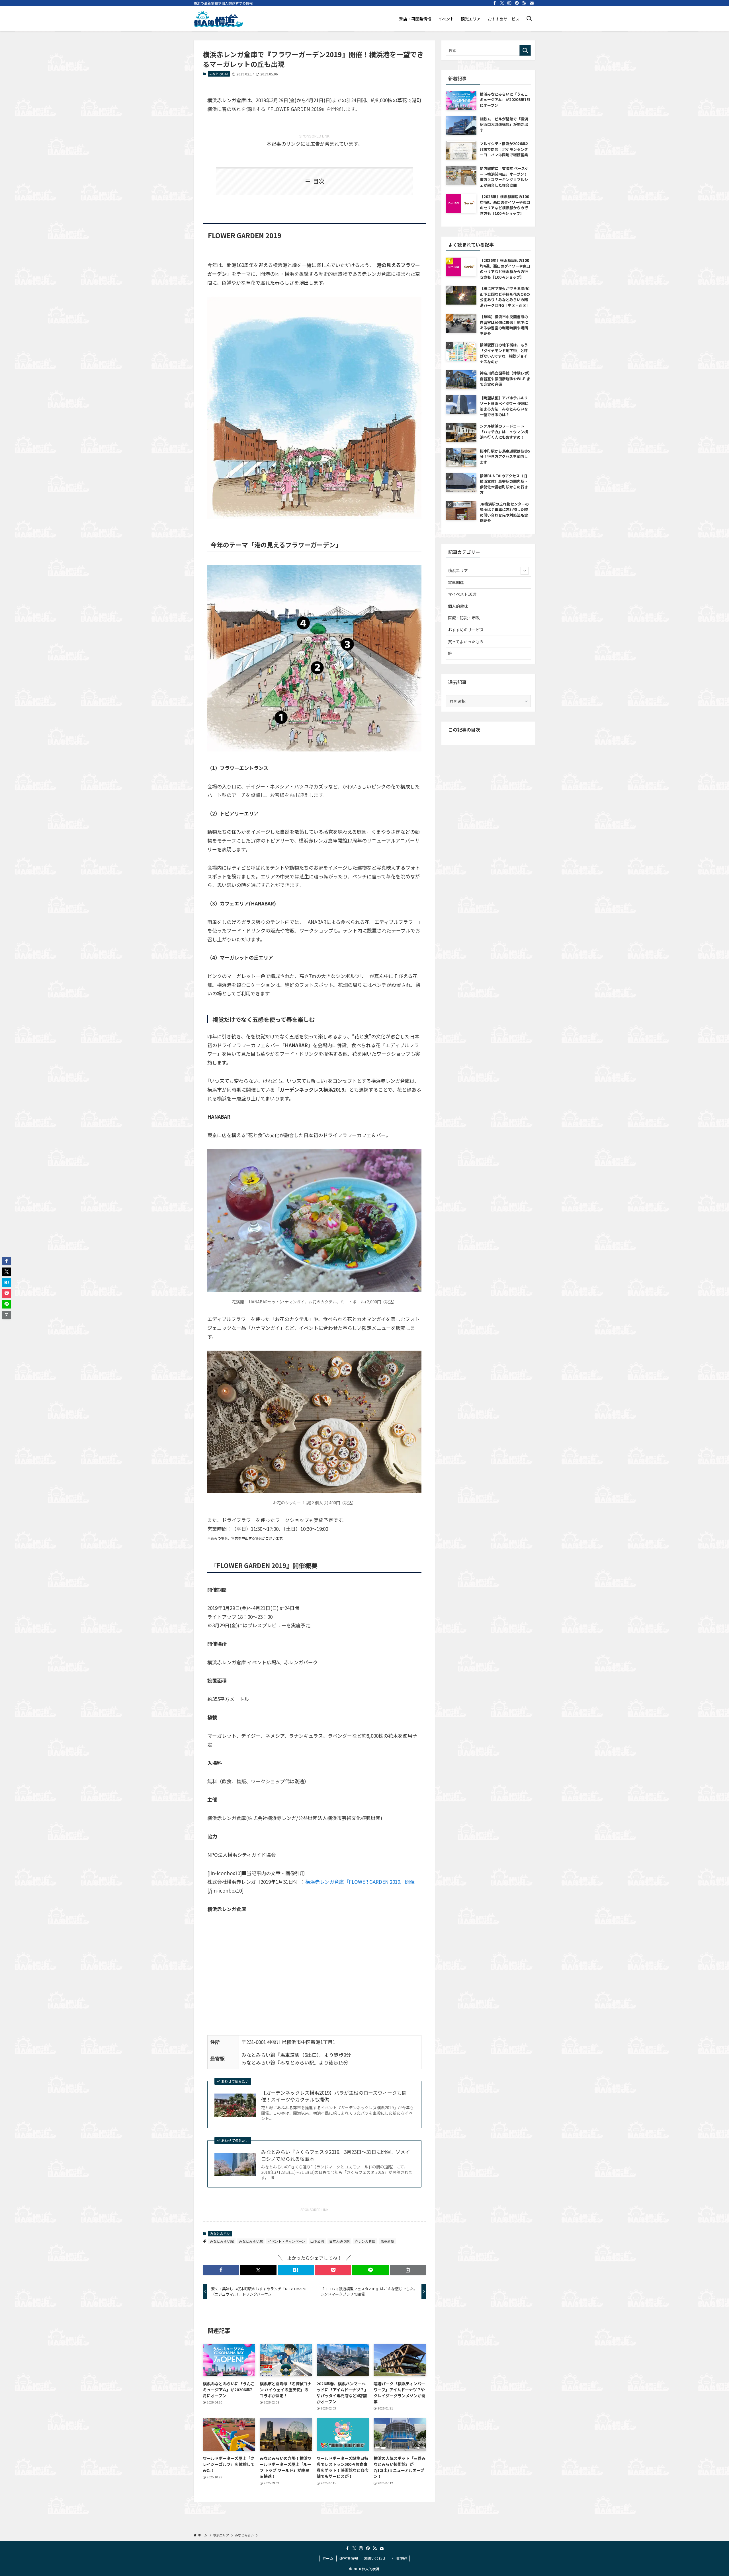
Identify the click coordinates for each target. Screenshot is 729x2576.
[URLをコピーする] (408, 2270)
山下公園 (317, 2241)
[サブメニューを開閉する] (525, 571)
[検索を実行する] (525, 50)
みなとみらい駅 (251, 2241)
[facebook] (495, 3)
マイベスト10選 (462, 594)
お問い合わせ (375, 2558)
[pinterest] (517, 3)
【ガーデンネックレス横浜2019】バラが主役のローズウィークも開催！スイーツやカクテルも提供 (334, 2096)
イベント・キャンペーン (287, 2241)
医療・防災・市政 (464, 618)
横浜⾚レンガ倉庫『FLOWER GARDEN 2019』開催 (360, 1882)
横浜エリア (458, 570)
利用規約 (399, 2558)
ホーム (328, 2558)
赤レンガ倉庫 (365, 2241)
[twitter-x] (502, 3)
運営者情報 (349, 2558)
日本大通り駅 (339, 2241)
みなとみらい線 (222, 2241)
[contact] (532, 3)
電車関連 (456, 582)
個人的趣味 (458, 606)
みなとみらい (219, 74)
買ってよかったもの (466, 642)
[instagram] (509, 3)
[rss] (524, 3)
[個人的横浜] (218, 19)
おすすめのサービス (466, 630)
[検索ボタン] (529, 19)
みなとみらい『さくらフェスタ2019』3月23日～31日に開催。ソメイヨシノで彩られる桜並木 (336, 2155)
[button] (221, 2270)
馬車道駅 (387, 2241)
